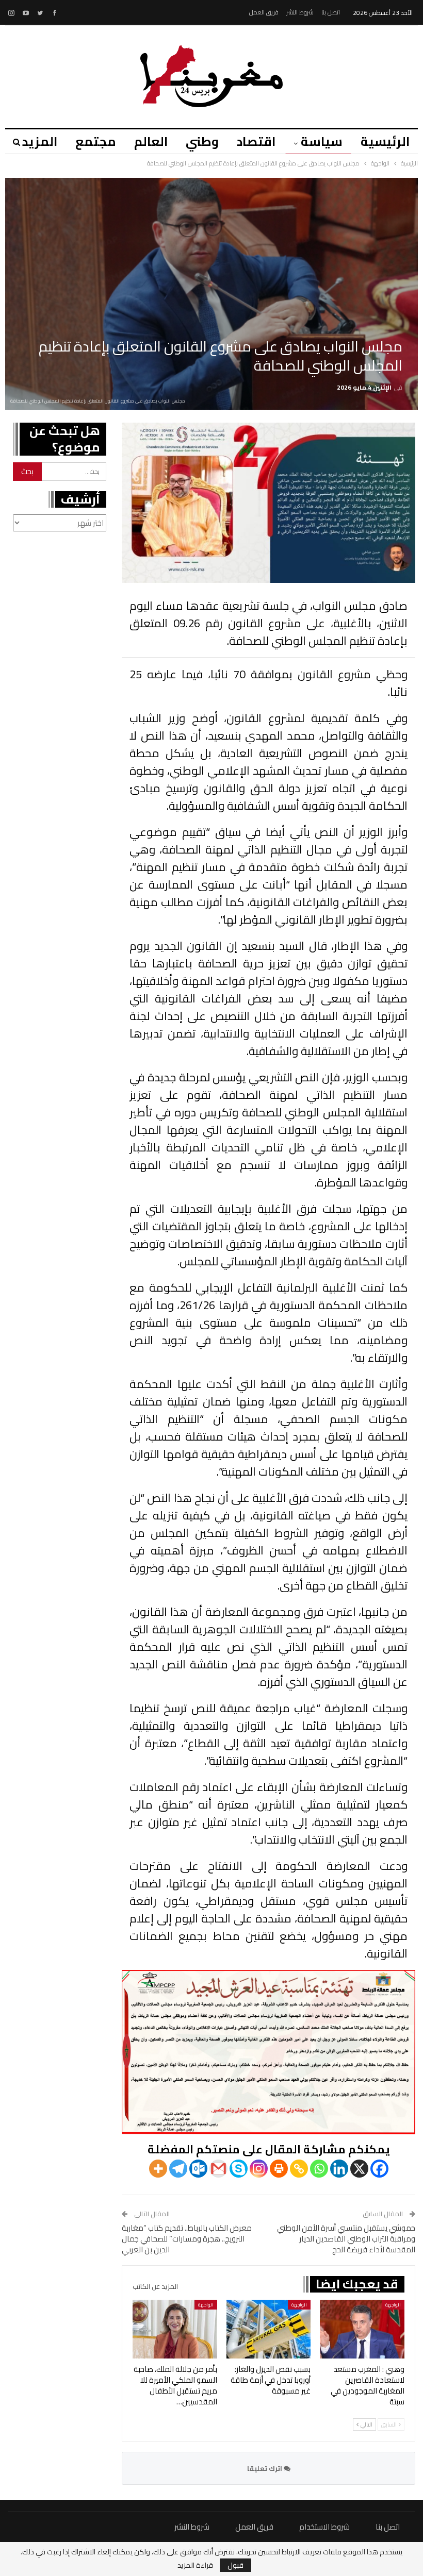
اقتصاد (256, 141)
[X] (359, 2169)
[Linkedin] (339, 2169)
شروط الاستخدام (324, 2527)
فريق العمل (264, 12)
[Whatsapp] (319, 2169)
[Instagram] (259, 2169)
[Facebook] (379, 2169)
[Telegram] (178, 2169)
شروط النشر (300, 12)
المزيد (40, 141)
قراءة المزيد (195, 2565)
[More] (158, 2169)
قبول (235, 2565)
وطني (202, 141)
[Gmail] (218, 2169)
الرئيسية (385, 141)
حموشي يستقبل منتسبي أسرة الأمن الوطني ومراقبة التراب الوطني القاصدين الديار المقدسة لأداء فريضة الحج (346, 2239)
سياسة (322, 141)
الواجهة (393, 2305)
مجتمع (96, 141)
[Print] (279, 2169)
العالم (151, 141)
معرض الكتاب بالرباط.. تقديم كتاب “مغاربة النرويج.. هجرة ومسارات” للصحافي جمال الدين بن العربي (187, 2239)
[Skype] (239, 2169)
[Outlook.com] (198, 2169)
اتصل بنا (331, 12)
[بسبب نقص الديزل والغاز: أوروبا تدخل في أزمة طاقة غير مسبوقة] (269, 2329)
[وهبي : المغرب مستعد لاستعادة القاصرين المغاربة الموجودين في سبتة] (362, 2329)
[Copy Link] (299, 2169)
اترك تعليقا (265, 2468)
